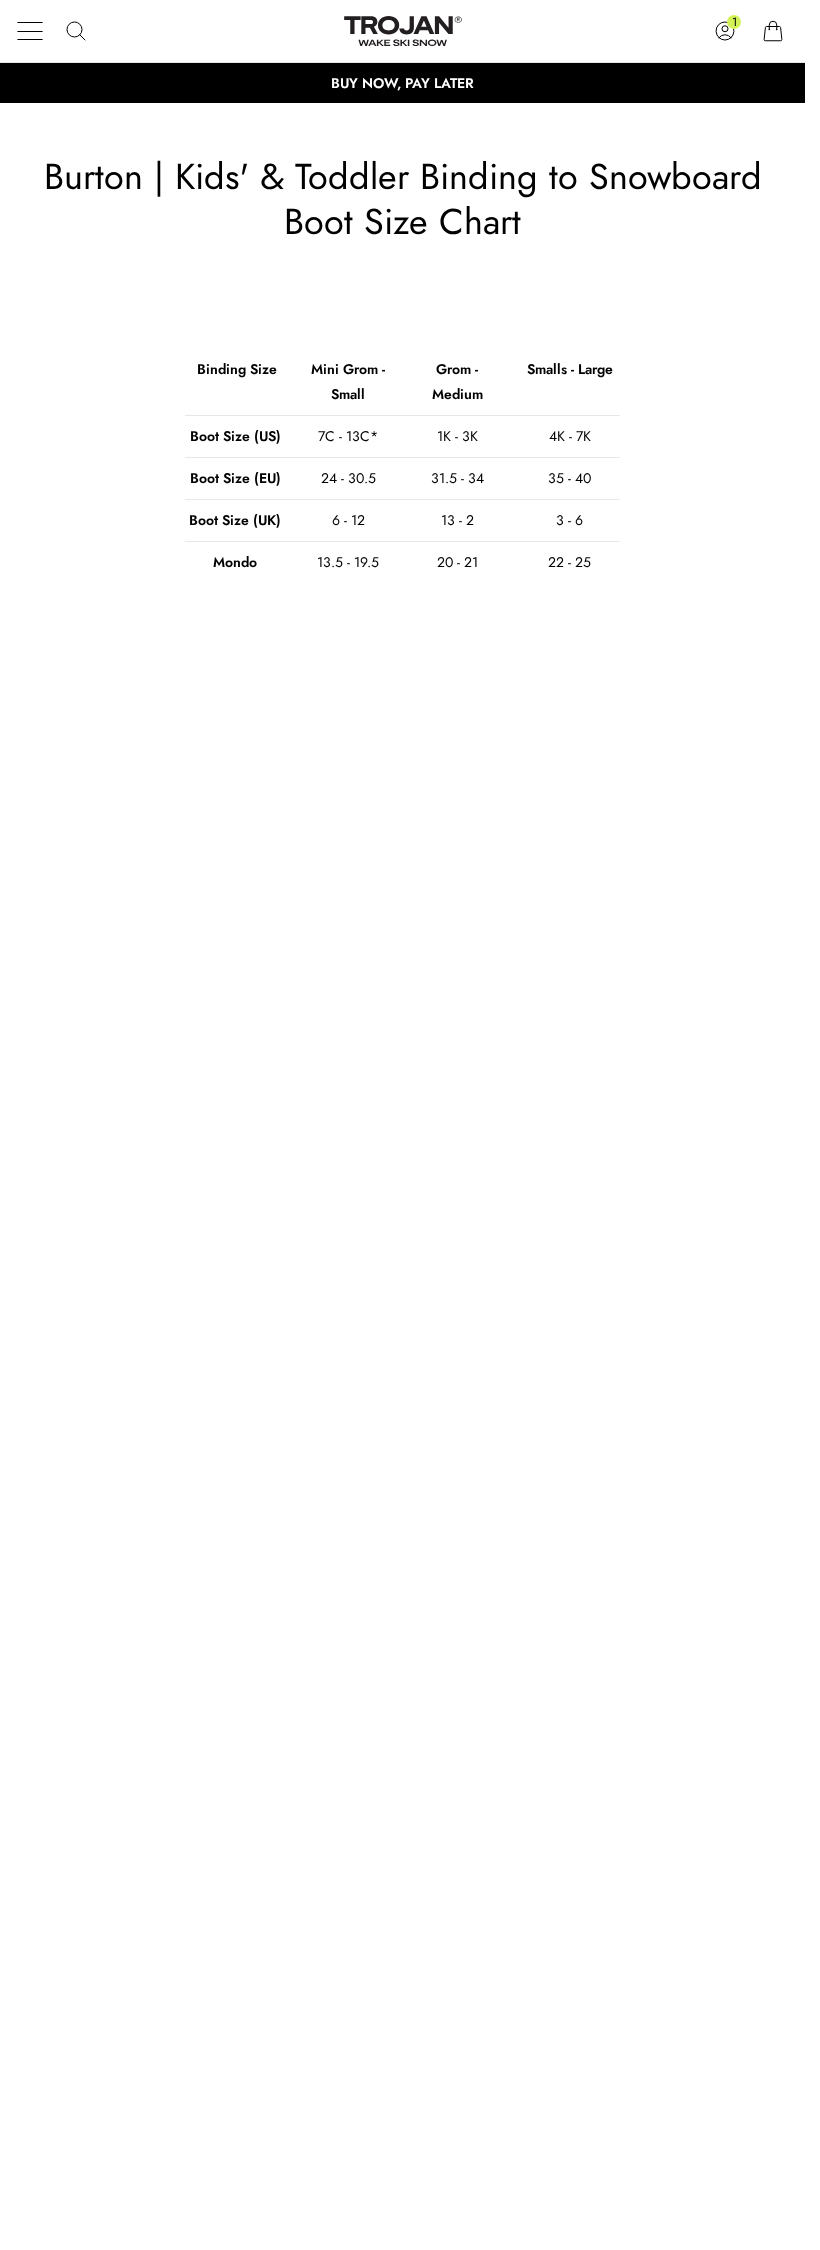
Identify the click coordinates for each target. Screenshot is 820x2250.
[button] (30, 31)
